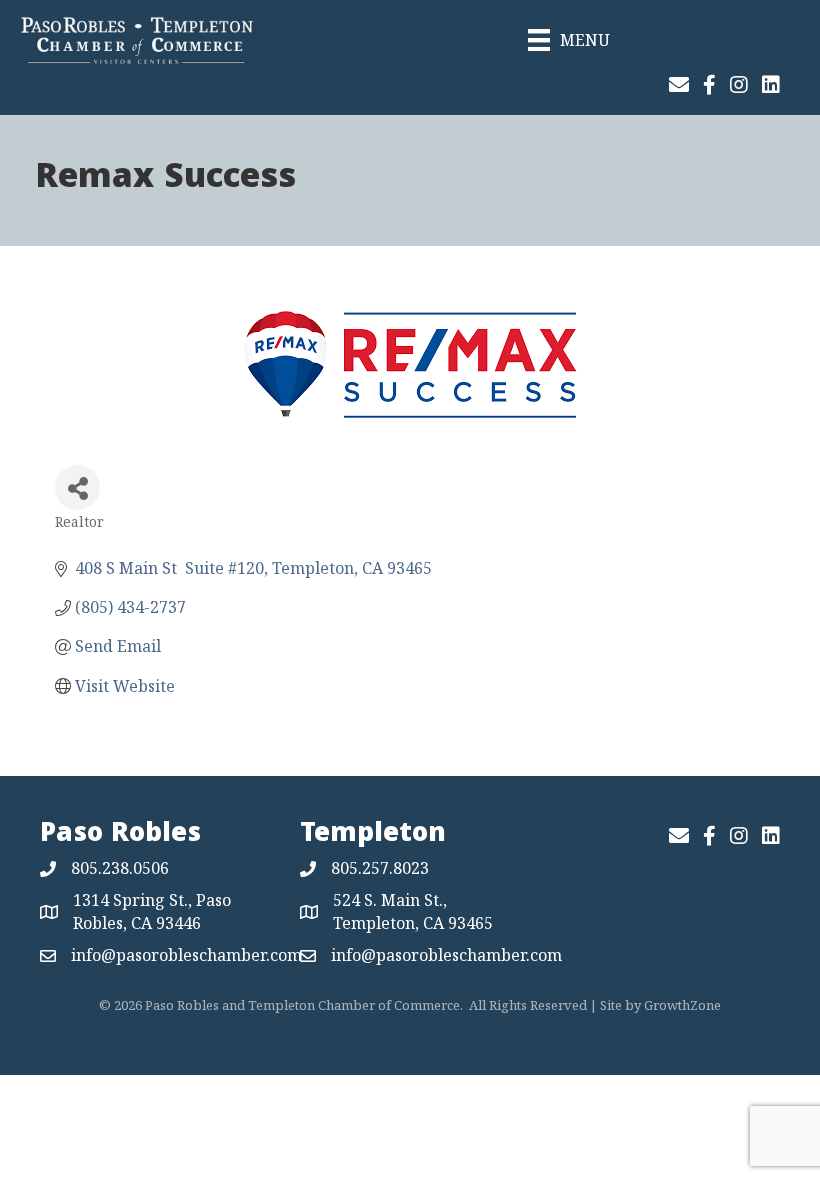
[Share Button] (77, 487)
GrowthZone (682, 1005)
